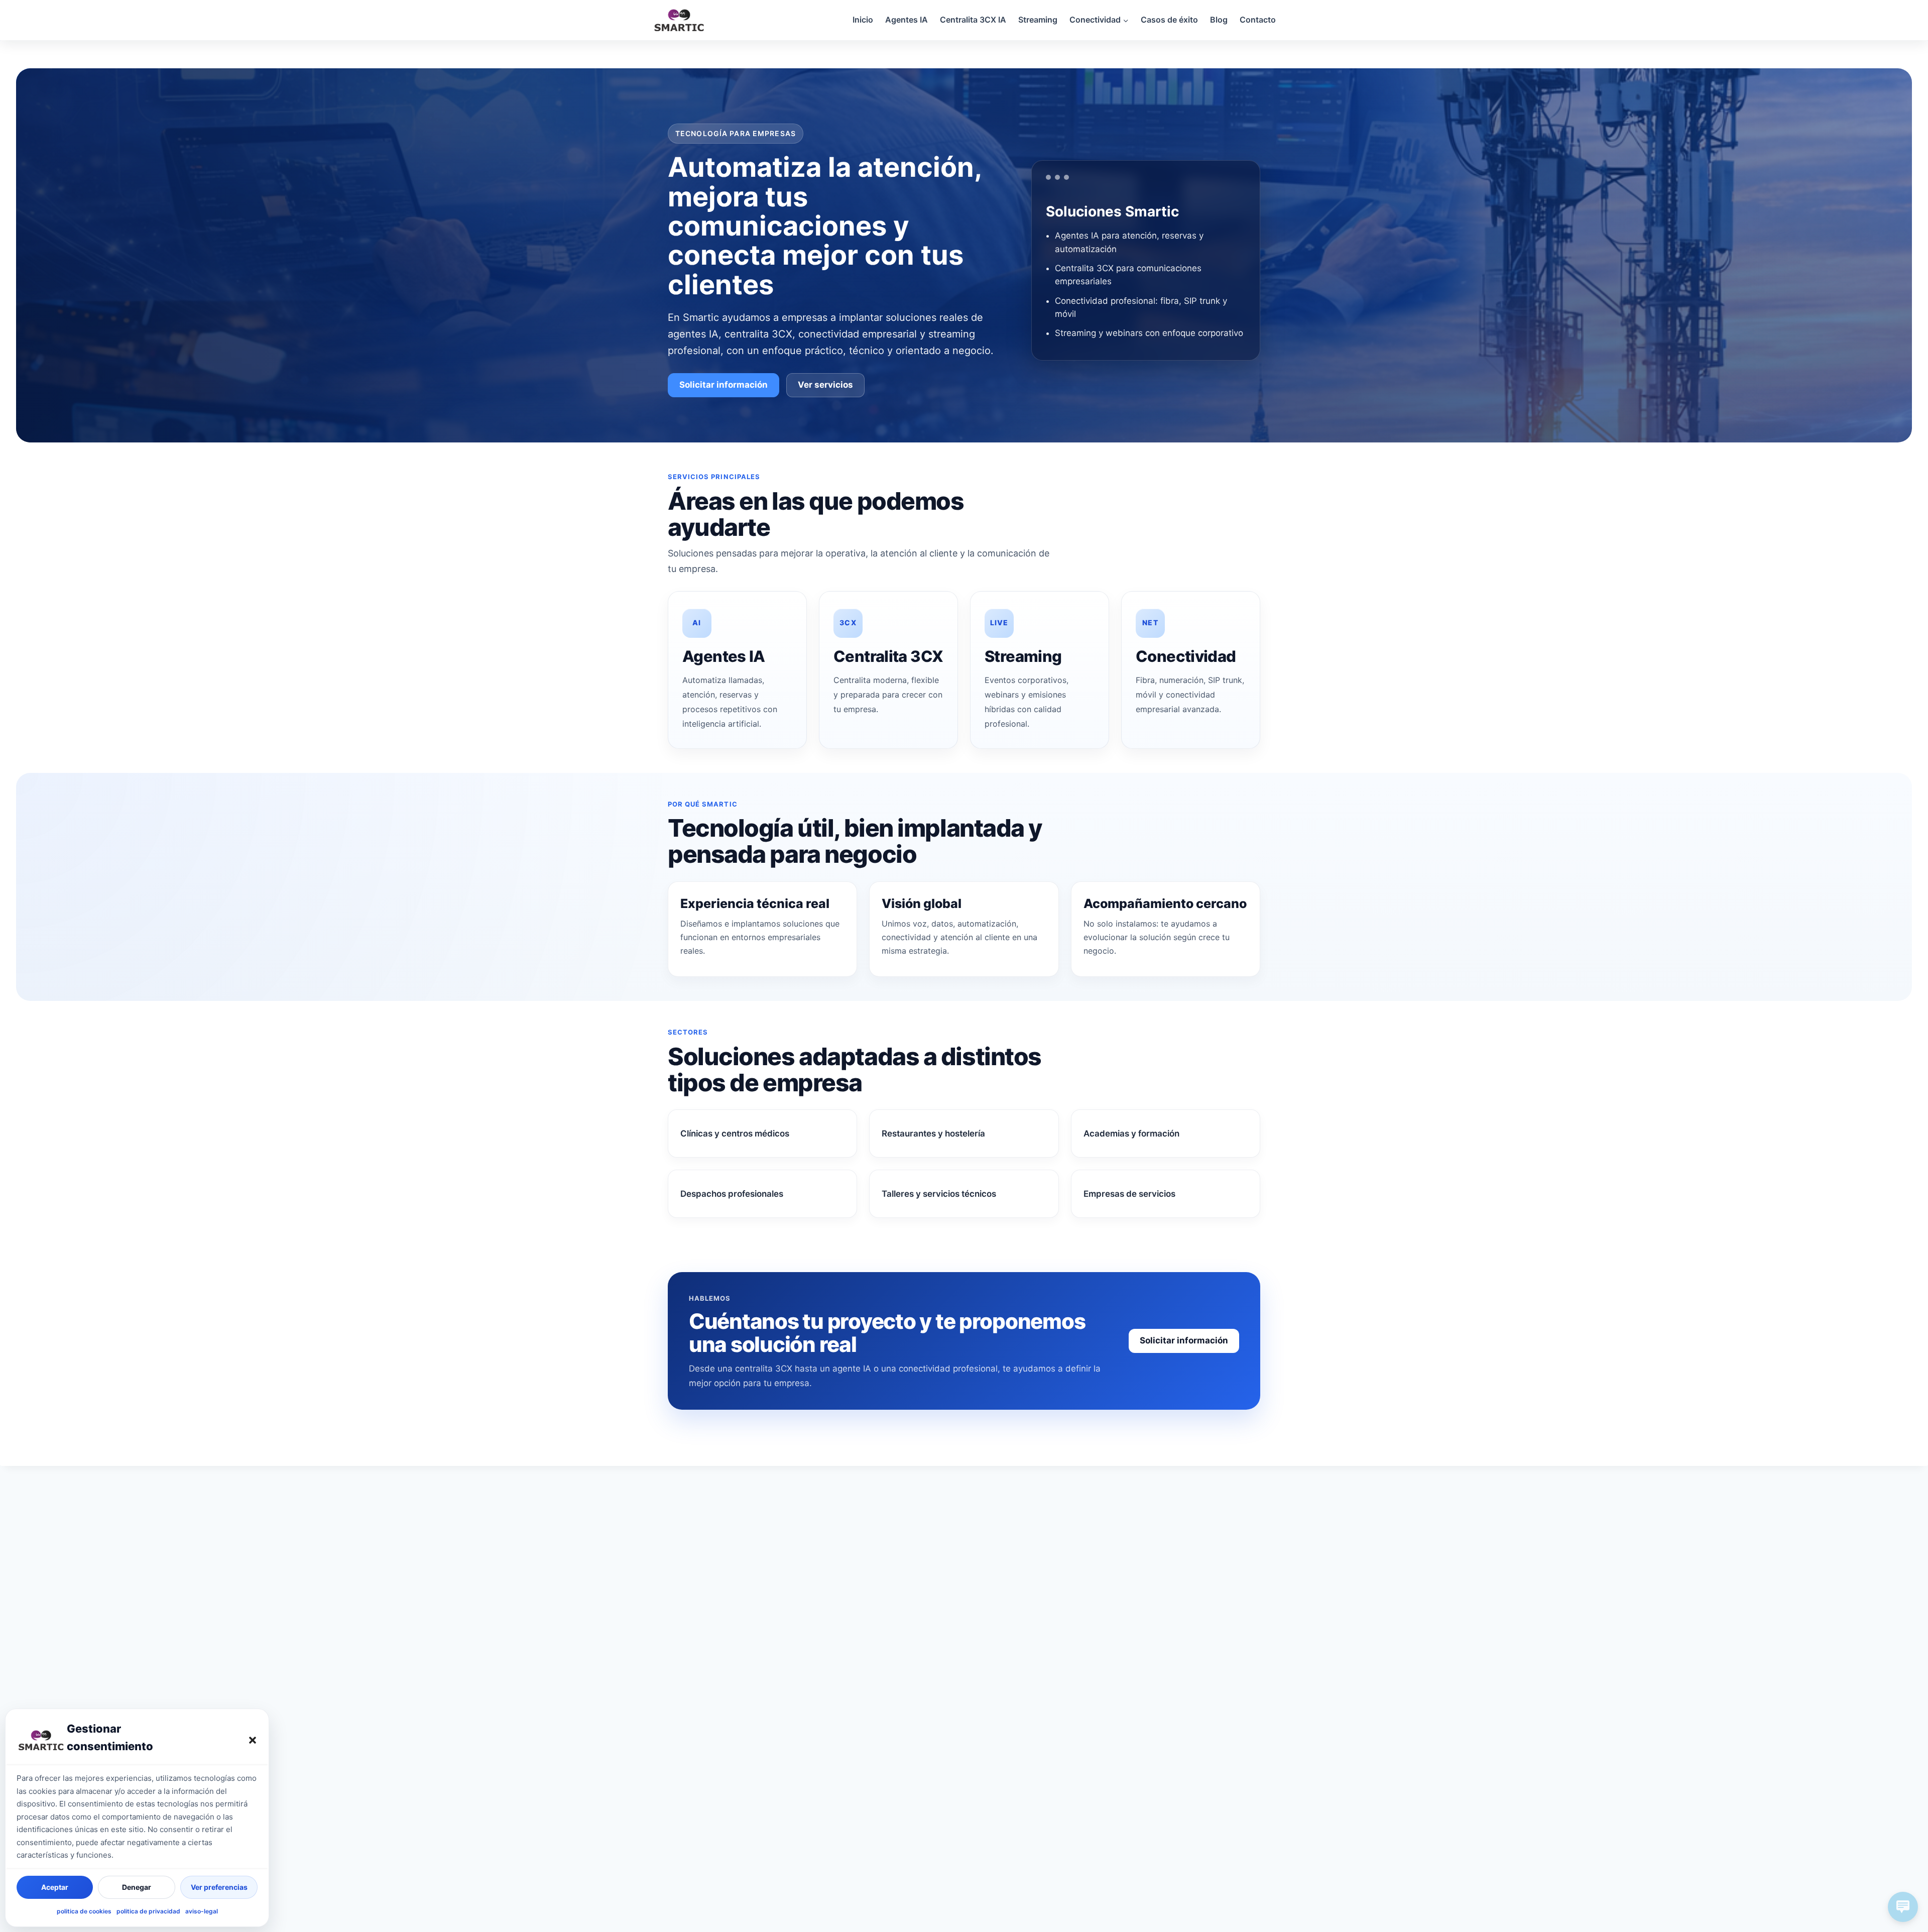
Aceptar (55, 1887)
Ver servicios (825, 385)
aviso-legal (202, 1911)
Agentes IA (907, 20)
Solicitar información (724, 385)
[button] (253, 1740)
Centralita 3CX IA (973, 20)
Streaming (1038, 20)
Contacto (1258, 20)
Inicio (863, 20)
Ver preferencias (219, 1887)
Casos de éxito (1169, 20)
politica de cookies (84, 1911)
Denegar (137, 1887)
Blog (1219, 20)
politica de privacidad (148, 1911)
